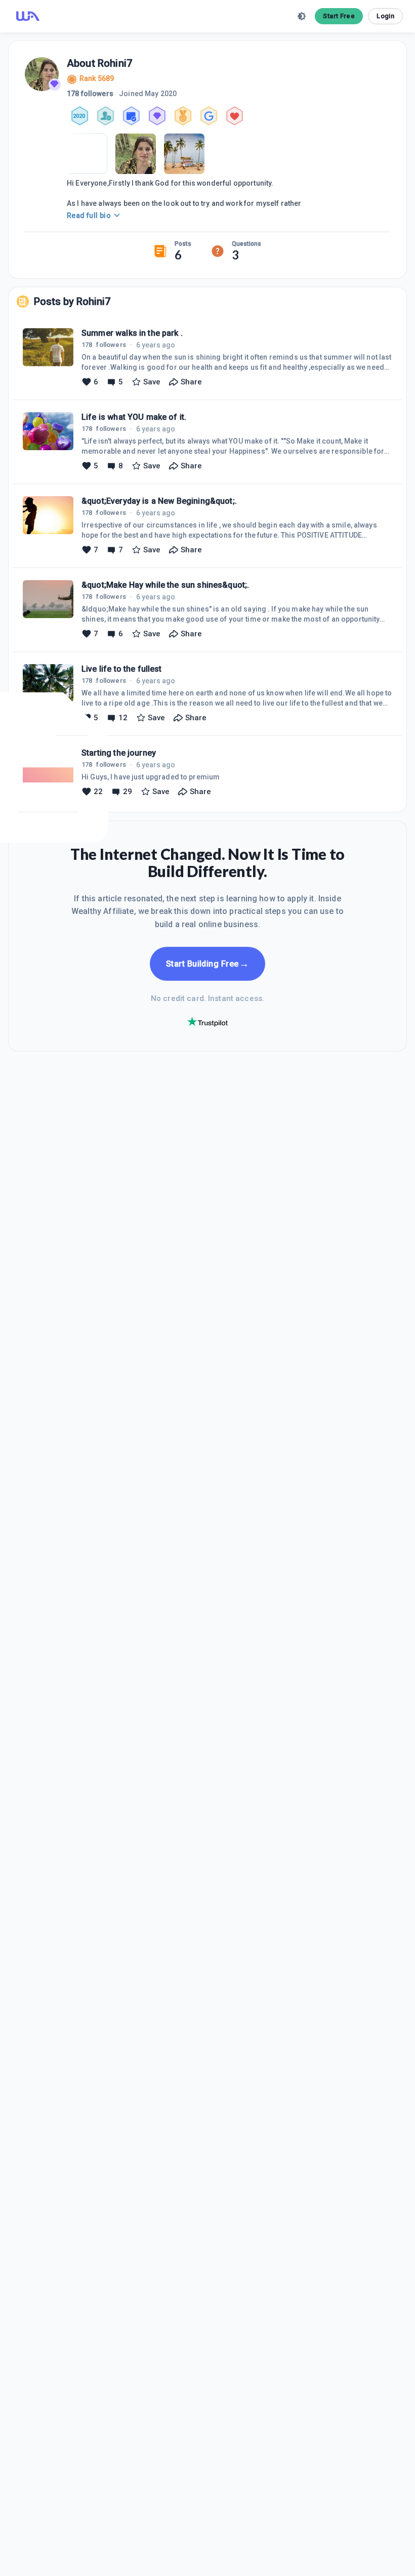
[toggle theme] (302, 16)
